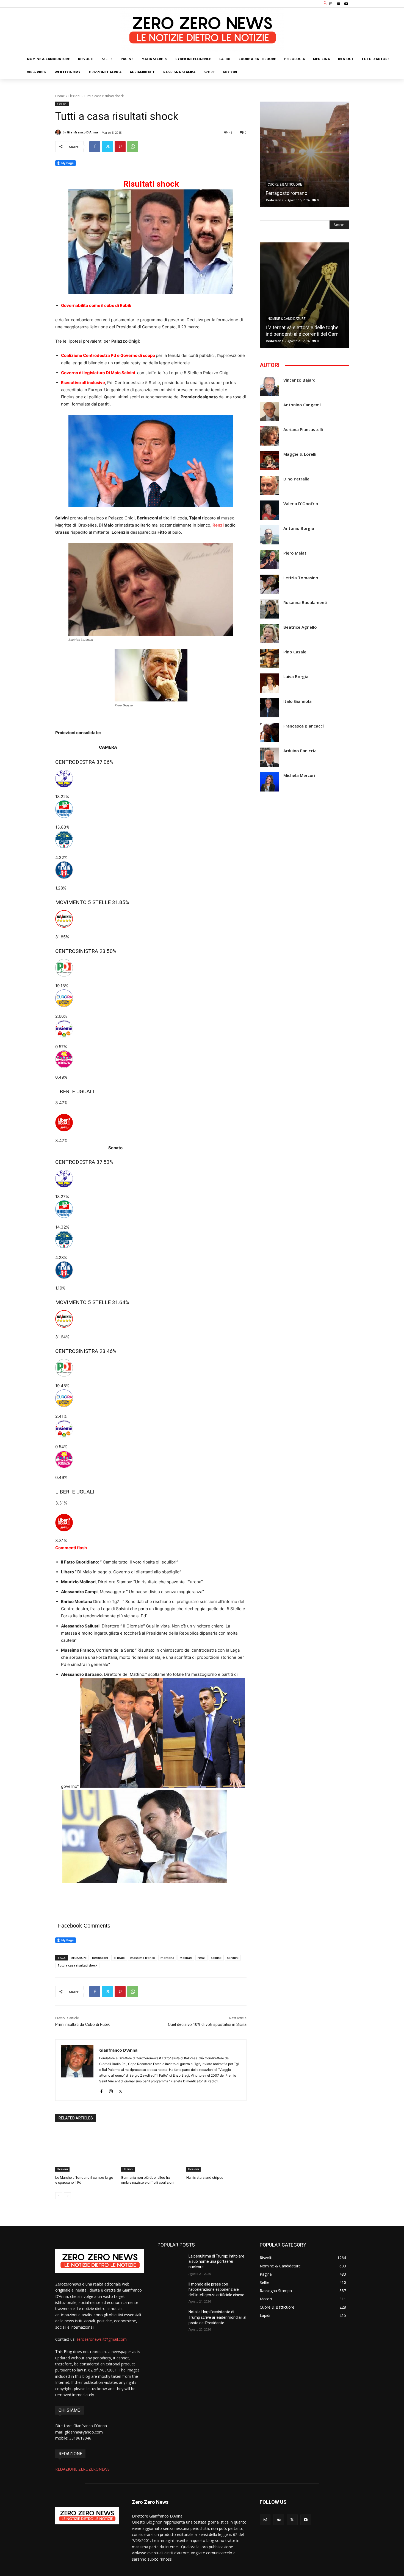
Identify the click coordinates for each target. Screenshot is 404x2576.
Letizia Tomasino (301, 578)
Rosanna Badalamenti (305, 602)
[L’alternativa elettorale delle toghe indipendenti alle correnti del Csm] (304, 295)
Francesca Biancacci (304, 726)
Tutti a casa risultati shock (77, 1965)
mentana (167, 1958)
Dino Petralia (296, 479)
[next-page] (67, 2196)
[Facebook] (95, 147)
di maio (119, 1958)
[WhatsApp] (133, 147)
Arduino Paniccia (300, 751)
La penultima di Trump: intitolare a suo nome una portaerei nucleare (216, 2262)
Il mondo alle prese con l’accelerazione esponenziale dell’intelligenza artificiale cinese (216, 2290)
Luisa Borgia (296, 677)
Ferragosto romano (287, 193)
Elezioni (74, 96)
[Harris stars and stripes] (216, 2150)
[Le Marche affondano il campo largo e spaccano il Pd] (85, 2150)
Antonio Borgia (299, 528)
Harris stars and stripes (205, 2178)
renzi (201, 1958)
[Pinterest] (120, 147)
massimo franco (143, 1958)
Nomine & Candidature (287, 319)
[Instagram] (331, 4)
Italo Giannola (298, 701)
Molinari (186, 1958)
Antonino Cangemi (302, 405)
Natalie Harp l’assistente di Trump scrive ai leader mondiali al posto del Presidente (217, 2317)
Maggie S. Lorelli (300, 454)
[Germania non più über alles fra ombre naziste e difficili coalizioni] (151, 2150)
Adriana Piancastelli (303, 430)
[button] (326, 3)
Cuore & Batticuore (285, 184)
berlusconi (100, 1958)
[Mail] (339, 4)
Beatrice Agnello (300, 627)
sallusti (216, 1958)
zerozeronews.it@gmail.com (102, 2339)
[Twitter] (107, 147)
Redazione (275, 200)
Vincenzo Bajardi (300, 380)
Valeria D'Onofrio (301, 504)
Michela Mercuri (299, 775)
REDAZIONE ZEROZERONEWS (82, 2469)
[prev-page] (59, 2196)
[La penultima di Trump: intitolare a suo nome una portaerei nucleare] (171, 2263)
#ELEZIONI (79, 1958)
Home (60, 96)
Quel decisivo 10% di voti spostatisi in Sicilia (207, 2024)
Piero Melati (295, 553)
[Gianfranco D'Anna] (59, 132)
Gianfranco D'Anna (82, 132)
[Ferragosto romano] (304, 154)
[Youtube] (346, 4)
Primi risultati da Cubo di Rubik (82, 2024)
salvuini (233, 1958)
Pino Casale (295, 652)
